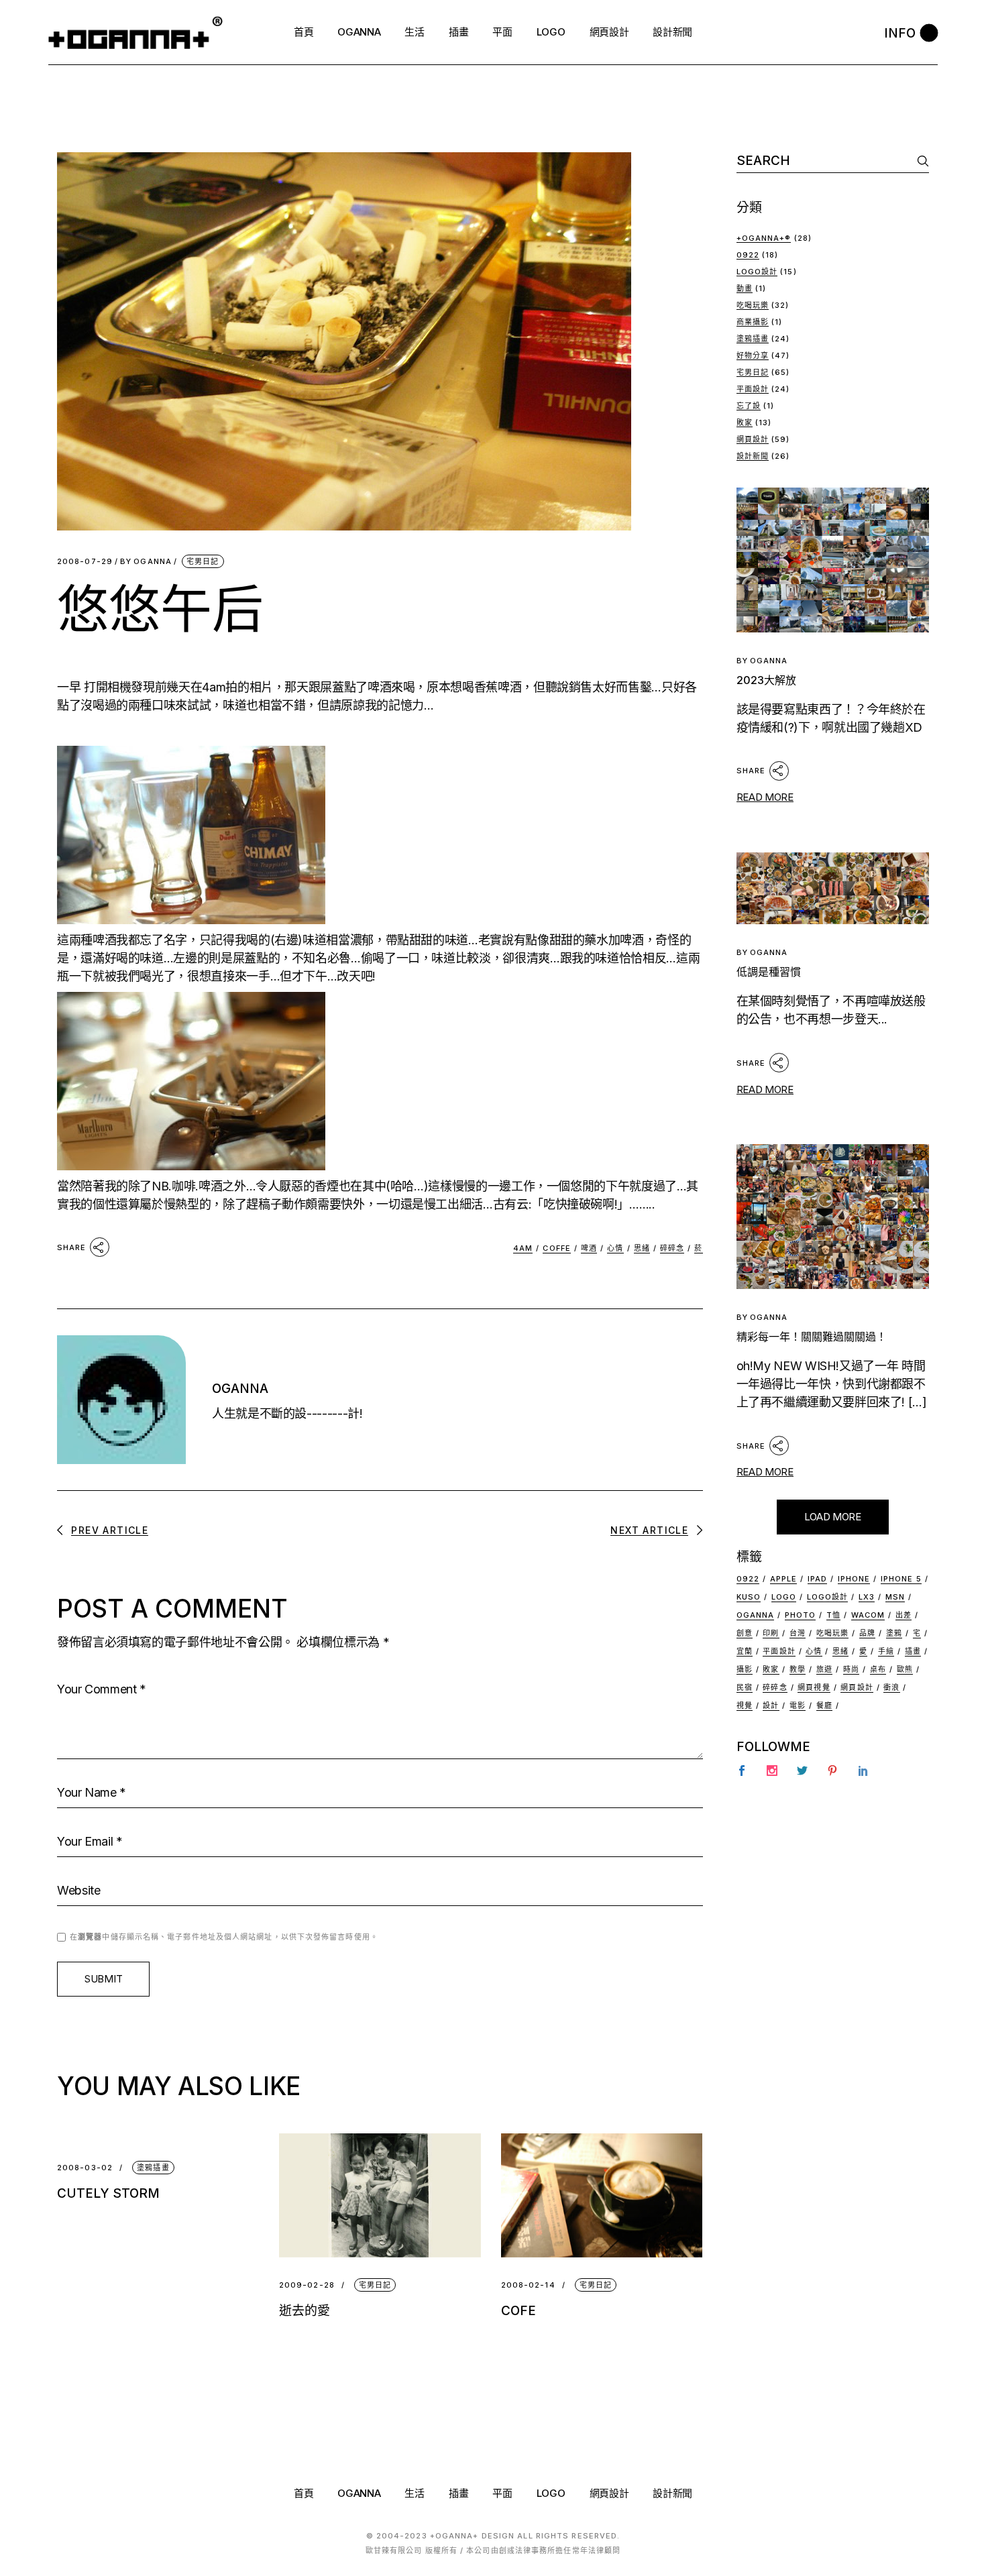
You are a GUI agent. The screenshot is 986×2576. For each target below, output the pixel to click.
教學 (798, 1669)
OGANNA (146, 562)
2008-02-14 (528, 2285)
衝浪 (891, 1687)
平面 (502, 2493)
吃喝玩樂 (753, 305)
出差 (903, 1615)
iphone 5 (901, 1579)
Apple (784, 1579)
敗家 (745, 423)
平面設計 (753, 389)
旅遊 (824, 1669)
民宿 (745, 1687)
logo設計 (828, 1597)
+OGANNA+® (764, 238)
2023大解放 (766, 680)
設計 (771, 1705)
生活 (414, 2493)
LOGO (551, 2493)
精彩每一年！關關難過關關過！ (812, 1337)
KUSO (749, 1597)
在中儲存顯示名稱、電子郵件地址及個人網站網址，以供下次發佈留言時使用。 (224, 1937)
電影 (798, 1705)
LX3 (867, 1597)
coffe (557, 1248)
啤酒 (589, 1248)
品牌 (867, 1633)
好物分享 (753, 355)
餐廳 (824, 1705)
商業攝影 (753, 322)
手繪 (886, 1651)
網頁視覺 (814, 1687)
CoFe (518, 2311)
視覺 (745, 1705)
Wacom (868, 1615)
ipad (817, 1579)
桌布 (878, 1669)
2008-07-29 (85, 562)
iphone (854, 1579)
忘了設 (749, 406)
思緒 (642, 1248)
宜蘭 (745, 1651)
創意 (745, 1633)
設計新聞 (753, 456)
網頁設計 (753, 439)
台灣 (798, 1633)
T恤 (833, 1615)
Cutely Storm (108, 2193)
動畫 (745, 288)
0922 (748, 255)
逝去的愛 (305, 2311)
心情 (615, 1248)
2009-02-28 (307, 2285)
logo (784, 1597)
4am (523, 1248)
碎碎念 (672, 1248)
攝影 (745, 1669)
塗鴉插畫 (153, 2168)
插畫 (913, 1651)
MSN (895, 1597)
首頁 (304, 2493)
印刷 (771, 1633)
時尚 (851, 1669)
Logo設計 (757, 272)
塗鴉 (894, 1633)
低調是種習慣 (769, 972)
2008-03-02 (85, 2168)
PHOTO (801, 1615)
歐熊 (905, 1669)
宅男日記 (203, 561)
